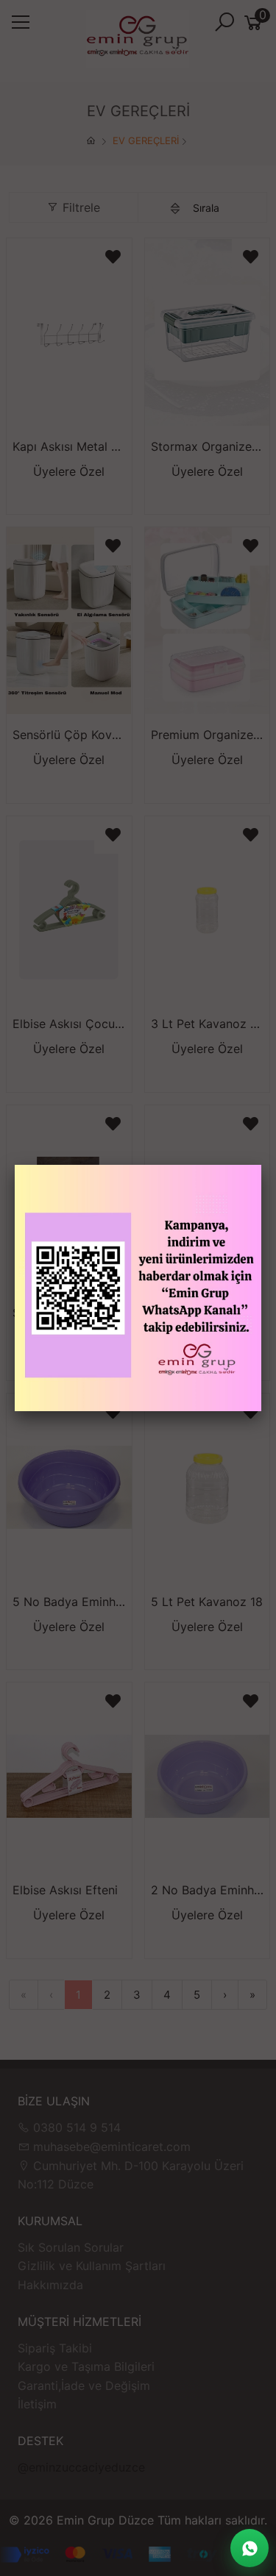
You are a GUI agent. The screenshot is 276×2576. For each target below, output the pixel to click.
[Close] (261, 1165)
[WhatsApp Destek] (250, 2548)
